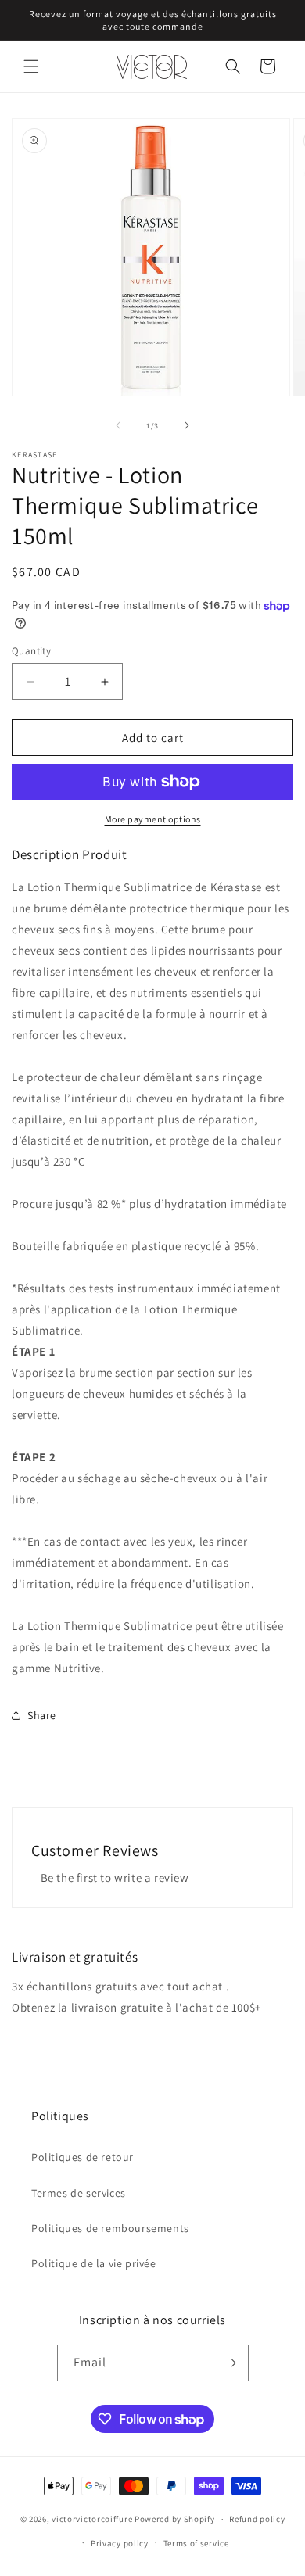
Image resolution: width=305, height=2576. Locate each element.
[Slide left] (118, 425)
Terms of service (196, 2543)
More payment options (153, 819)
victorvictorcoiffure (92, 2519)
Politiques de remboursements (110, 2228)
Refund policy (257, 2519)
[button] (31, 66)
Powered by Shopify (175, 2519)
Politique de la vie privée (94, 2263)
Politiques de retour (83, 2157)
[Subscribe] (231, 2363)
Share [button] (42, 1715)
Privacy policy (120, 2543)
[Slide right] (187, 425)
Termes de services (79, 2193)
